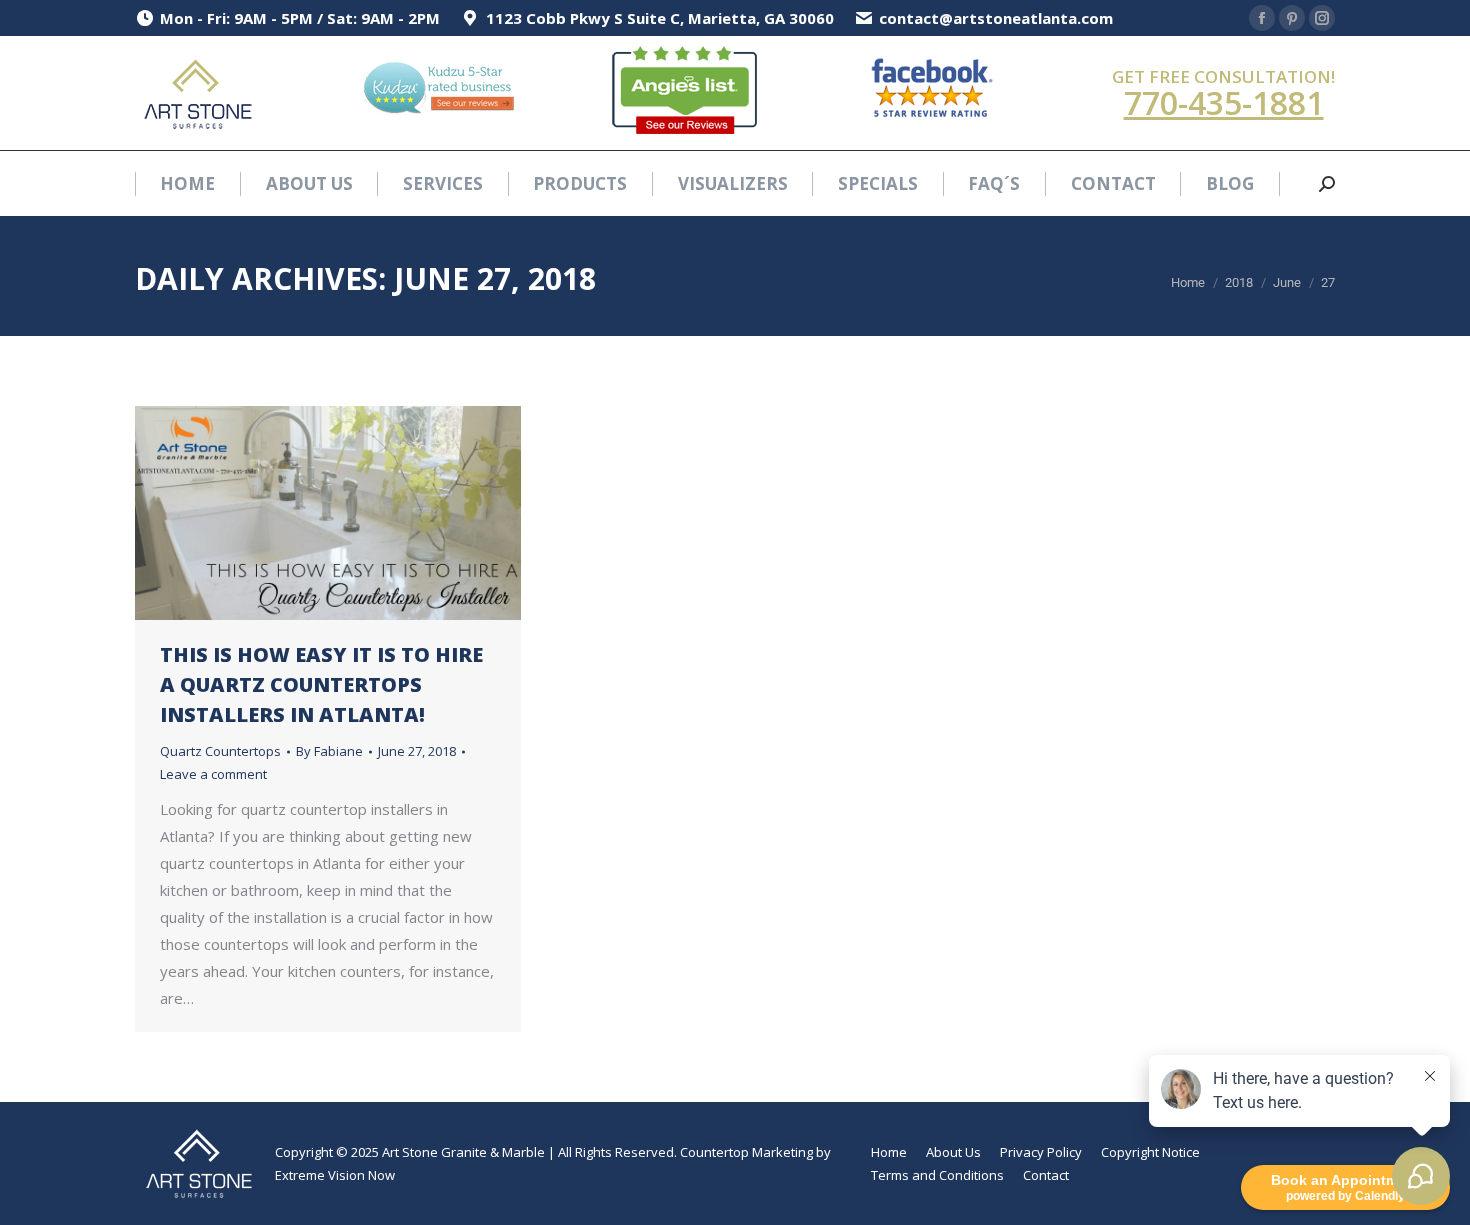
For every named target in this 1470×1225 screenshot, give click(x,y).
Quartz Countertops (220, 751)
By (329, 751)
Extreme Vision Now (335, 1175)
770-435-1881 (1224, 102)
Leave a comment (213, 774)
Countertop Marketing (746, 1152)
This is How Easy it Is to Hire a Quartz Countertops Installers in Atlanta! (321, 684)
